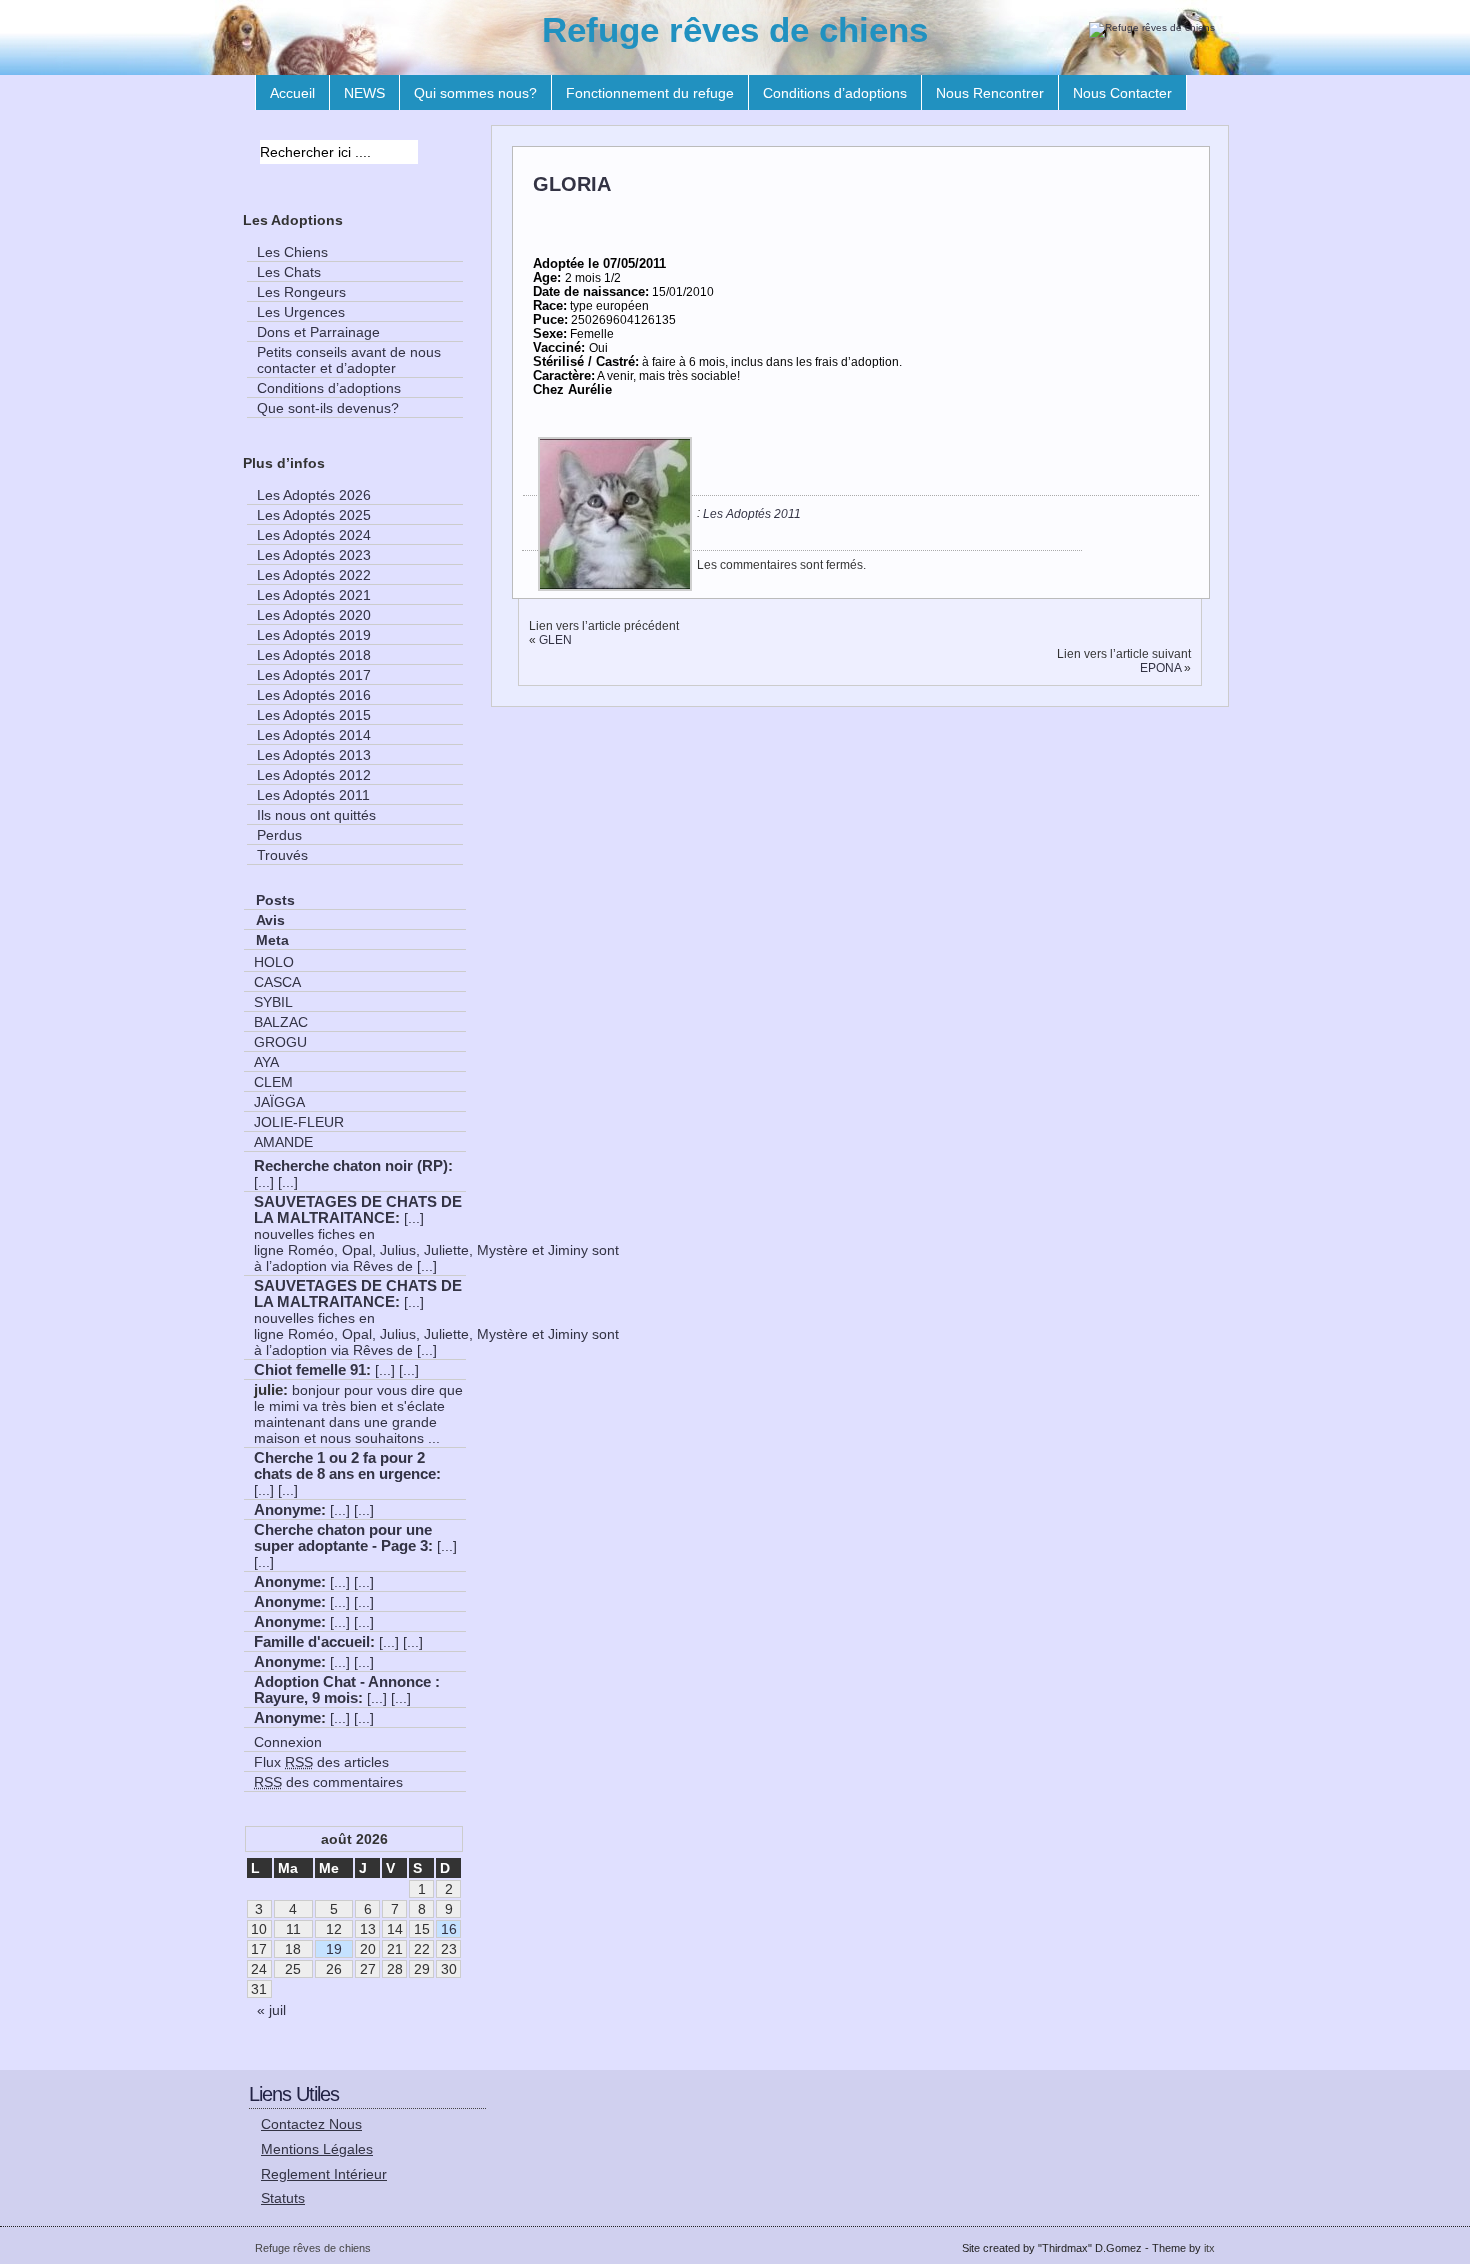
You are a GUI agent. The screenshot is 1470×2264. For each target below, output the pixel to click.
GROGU (280, 1042)
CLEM (273, 1082)
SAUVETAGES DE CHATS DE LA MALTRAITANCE (358, 1210)
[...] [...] (276, 1182)
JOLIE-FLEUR (299, 1122)
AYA (266, 1062)
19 (334, 1949)
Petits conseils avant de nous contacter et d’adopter (349, 360)
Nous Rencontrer (990, 93)
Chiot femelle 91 (310, 1370)
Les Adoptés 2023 (314, 555)
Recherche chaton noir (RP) (351, 1166)
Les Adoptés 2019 (314, 635)
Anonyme (287, 1510)
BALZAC (281, 1022)
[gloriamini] (615, 587)
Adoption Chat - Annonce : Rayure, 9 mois (347, 1690)
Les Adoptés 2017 (314, 675)
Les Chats (289, 272)
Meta (272, 940)
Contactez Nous (311, 2124)
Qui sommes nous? (475, 93)
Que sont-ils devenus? (328, 408)
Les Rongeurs (301, 292)
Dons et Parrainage (318, 332)
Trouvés (282, 855)
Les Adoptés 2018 (314, 655)
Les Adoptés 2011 (752, 514)
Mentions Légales (317, 2149)
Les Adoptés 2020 (314, 615)
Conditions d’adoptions (835, 93)
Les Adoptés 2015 (314, 715)
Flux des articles (321, 1762)
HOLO (274, 962)
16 (449, 1929)
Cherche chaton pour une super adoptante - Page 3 (343, 1538)
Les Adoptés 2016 (314, 695)
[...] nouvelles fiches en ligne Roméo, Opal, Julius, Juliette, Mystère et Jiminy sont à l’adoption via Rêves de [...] (436, 1242)
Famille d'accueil (312, 1642)
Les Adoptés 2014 (314, 735)
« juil (271, 2010)
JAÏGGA (279, 1102)
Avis (270, 920)
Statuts (283, 2198)
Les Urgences (301, 312)
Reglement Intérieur (324, 2174)
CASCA (277, 982)
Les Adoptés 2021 (314, 595)
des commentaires (328, 1782)
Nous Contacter (1122, 93)
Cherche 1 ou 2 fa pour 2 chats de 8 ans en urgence (345, 1466)
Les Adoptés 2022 (314, 575)
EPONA (1160, 668)
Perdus (279, 835)
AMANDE (283, 1142)
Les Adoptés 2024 (314, 535)
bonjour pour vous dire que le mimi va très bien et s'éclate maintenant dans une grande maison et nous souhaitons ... (358, 1414)
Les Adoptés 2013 (314, 755)
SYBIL (273, 1002)
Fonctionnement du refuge (650, 93)
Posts (275, 900)
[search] (435, 154)
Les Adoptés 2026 (314, 495)
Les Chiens (292, 252)
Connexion (288, 1742)
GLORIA (572, 184)
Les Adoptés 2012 (314, 775)
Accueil (292, 93)
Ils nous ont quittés (316, 815)
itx (1209, 2248)
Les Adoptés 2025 (314, 515)
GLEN (555, 640)
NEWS (364, 93)
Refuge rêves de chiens (735, 29)
